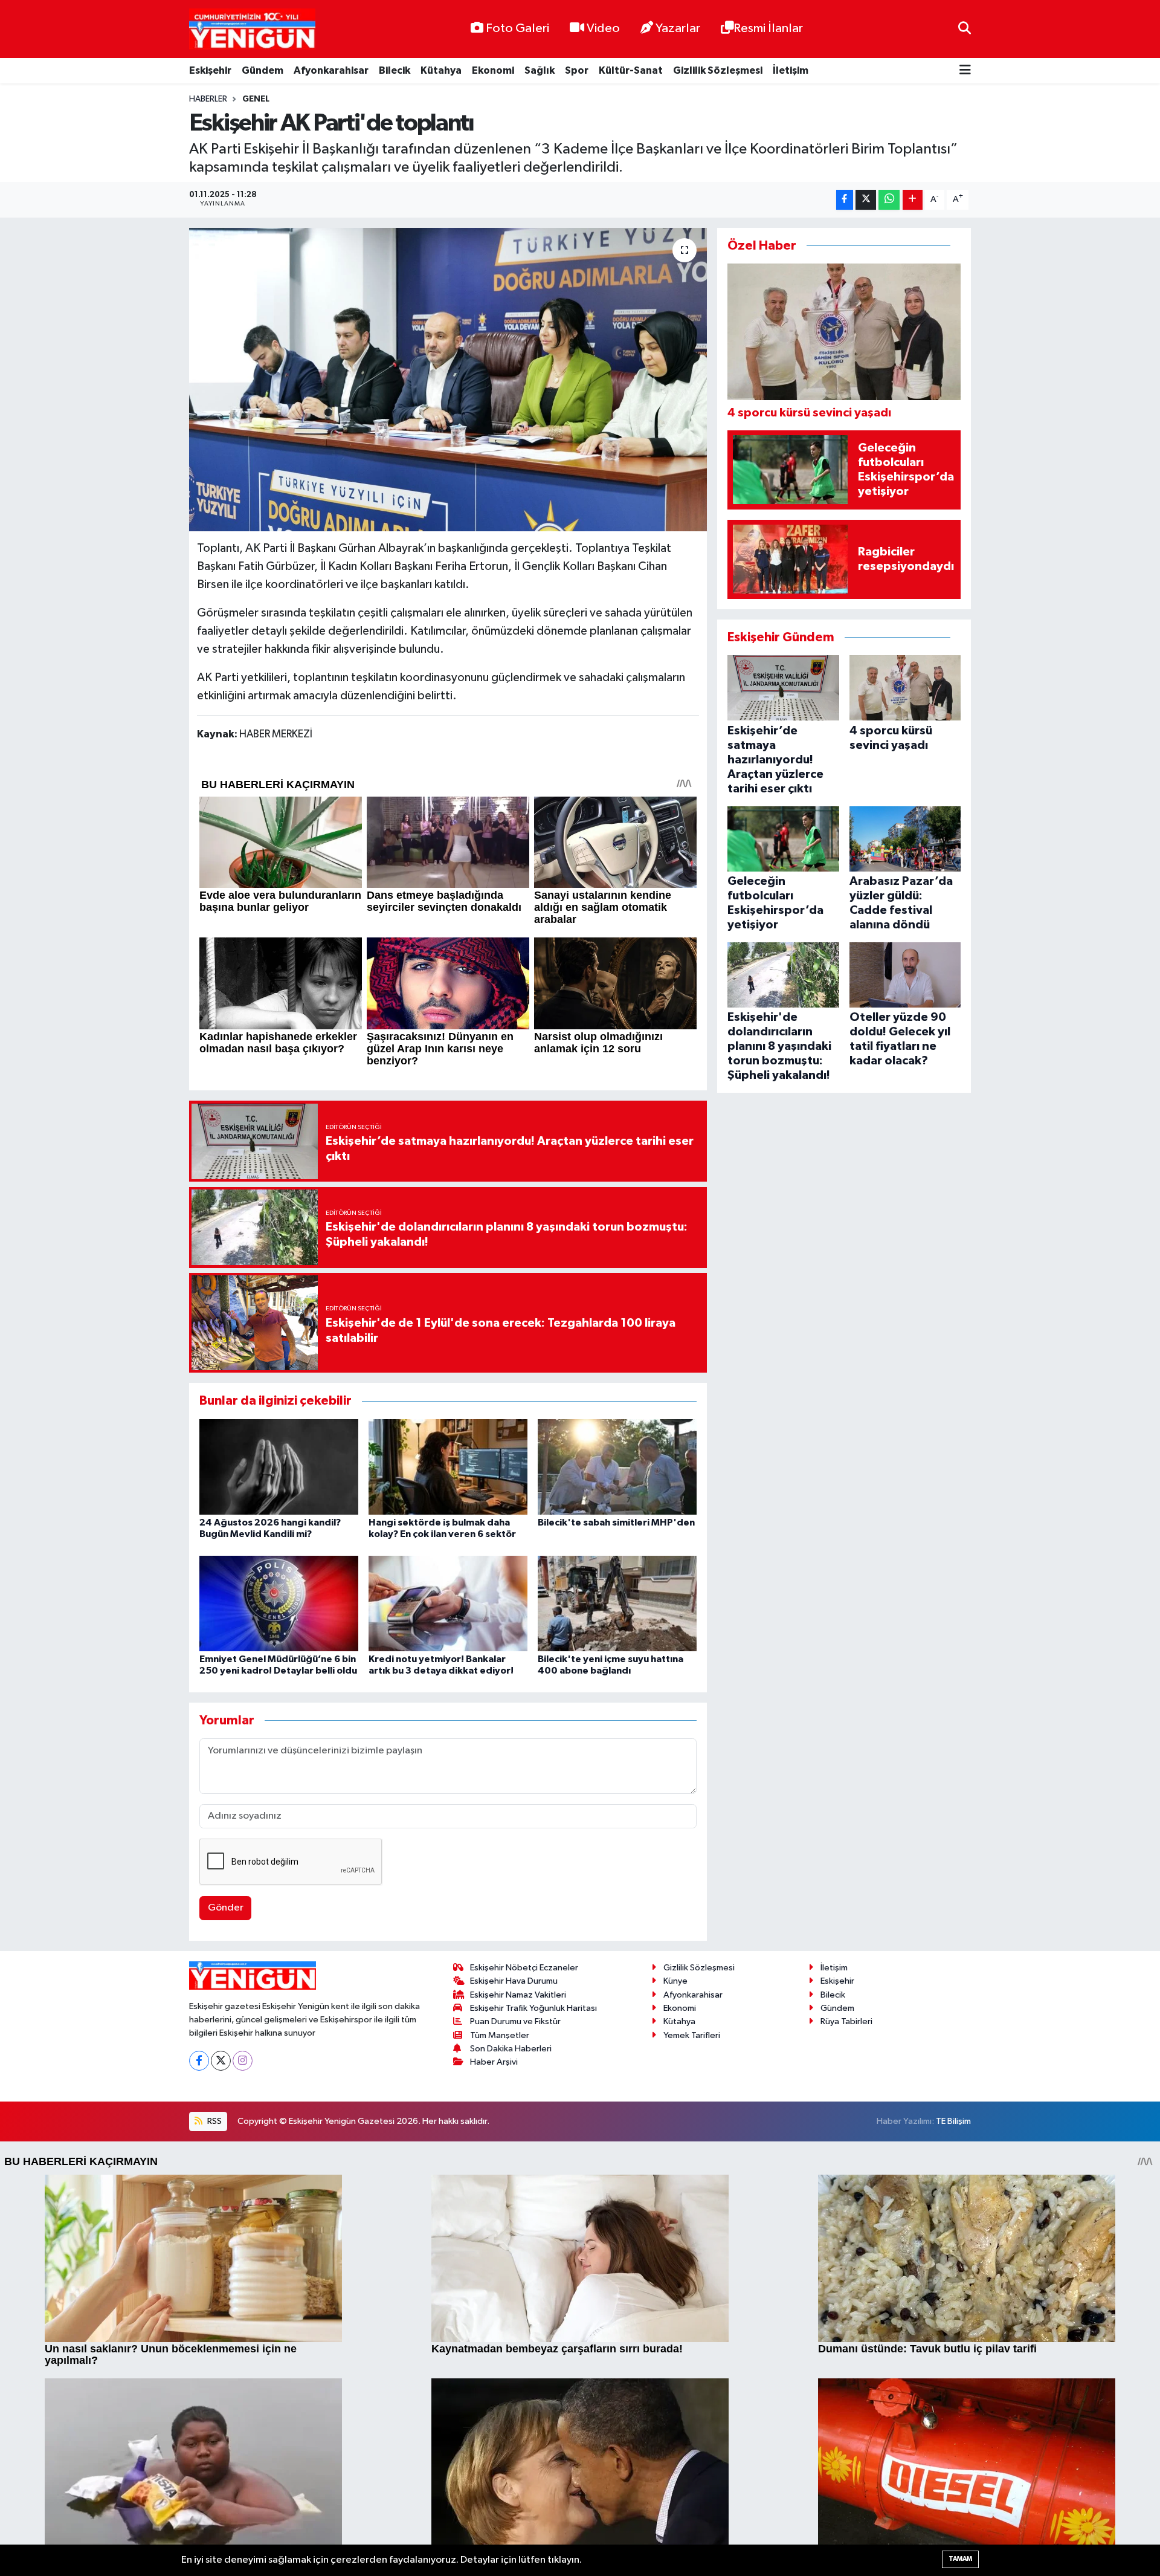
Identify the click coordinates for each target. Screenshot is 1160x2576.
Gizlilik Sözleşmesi (718, 70)
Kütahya (441, 70)
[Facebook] (199, 2061)
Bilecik (395, 70)
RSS (214, 2121)
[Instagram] (243, 2061)
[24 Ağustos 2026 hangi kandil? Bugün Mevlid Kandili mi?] (279, 1467)
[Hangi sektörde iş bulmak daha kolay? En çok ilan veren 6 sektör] (448, 1467)
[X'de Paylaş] (866, 200)
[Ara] (965, 29)
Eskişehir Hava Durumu (514, 1981)
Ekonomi (493, 70)
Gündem (263, 70)
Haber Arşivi (494, 2062)
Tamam (960, 2559)
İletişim (791, 70)
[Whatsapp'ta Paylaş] (889, 200)
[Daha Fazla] (913, 200)
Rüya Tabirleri (846, 2021)
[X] (221, 2061)
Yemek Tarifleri (692, 2035)
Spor (577, 70)
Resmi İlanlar (768, 28)
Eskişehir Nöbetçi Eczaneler (524, 1968)
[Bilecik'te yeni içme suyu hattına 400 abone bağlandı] (617, 1603)
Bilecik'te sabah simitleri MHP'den (616, 1523)
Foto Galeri (517, 28)
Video (603, 28)
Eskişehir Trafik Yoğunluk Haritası (533, 2008)
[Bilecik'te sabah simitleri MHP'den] (617, 1467)
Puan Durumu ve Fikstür (515, 2021)
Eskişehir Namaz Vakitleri (518, 1995)
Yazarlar (678, 28)
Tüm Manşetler (500, 2035)
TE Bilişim (953, 2121)
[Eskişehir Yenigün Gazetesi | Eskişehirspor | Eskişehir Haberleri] (252, 29)
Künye (675, 1981)
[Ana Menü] (965, 71)
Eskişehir (210, 70)
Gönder (226, 1908)
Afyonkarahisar (331, 70)
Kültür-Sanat (631, 70)
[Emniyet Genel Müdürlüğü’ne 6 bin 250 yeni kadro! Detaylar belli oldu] (279, 1603)
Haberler (208, 99)
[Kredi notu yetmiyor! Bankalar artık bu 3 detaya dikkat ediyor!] (448, 1603)
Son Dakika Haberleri (511, 2049)
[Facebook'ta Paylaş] (845, 200)
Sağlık (540, 70)
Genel (256, 99)
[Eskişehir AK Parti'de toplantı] (448, 380)
